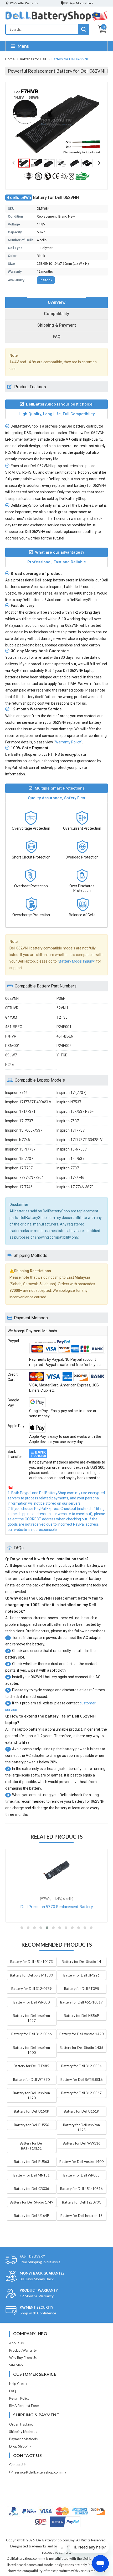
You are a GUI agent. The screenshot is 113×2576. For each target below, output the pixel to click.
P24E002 (64, 1046)
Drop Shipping (20, 2446)
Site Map (16, 2365)
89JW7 (11, 1055)
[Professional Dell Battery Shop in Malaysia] (56, 20)
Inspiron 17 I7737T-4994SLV (28, 1102)
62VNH (62, 1008)
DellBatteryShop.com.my (55, 2540)
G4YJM (11, 1017)
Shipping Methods (23, 2432)
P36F (61, 998)
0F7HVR (12, 1008)
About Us (16, 2343)
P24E (10, 1065)
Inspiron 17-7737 (19, 1121)
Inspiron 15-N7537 (72, 1149)
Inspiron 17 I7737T (20, 1111)
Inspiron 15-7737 (19, 1159)
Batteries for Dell (33, 59)
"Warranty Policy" (68, 742)
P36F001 (13, 1046)
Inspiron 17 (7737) (71, 1093)
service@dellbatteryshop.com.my (40, 2472)
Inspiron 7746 (16, 1093)
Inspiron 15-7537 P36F (75, 1111)
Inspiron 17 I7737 (71, 1130)
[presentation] (56, 303)
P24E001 (64, 1027)
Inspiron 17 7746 (19, 1187)
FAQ (13, 2391)
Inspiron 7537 (68, 1121)
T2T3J (62, 1017)
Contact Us (18, 2465)
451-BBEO (14, 1027)
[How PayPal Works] (65, 2522)
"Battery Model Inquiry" (76, 961)
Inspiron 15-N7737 (20, 1149)
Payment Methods (23, 2439)
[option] (56, 122)
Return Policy (19, 2398)
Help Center (18, 2384)
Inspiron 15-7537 (70, 1159)
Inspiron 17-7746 (70, 1178)
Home (10, 59)
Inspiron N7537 (69, 1102)
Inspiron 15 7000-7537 (24, 1130)
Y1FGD (62, 1055)
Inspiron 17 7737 (19, 1168)
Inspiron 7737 (68, 1168)
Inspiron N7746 (18, 1140)
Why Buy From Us (23, 2358)
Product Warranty (23, 2350)
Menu (24, 46)
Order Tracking (21, 2424)
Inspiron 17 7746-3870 (75, 1187)
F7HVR (11, 1036)
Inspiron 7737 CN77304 (24, 1178)
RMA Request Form (24, 2406)
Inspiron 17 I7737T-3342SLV (79, 1140)
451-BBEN (65, 1036)
